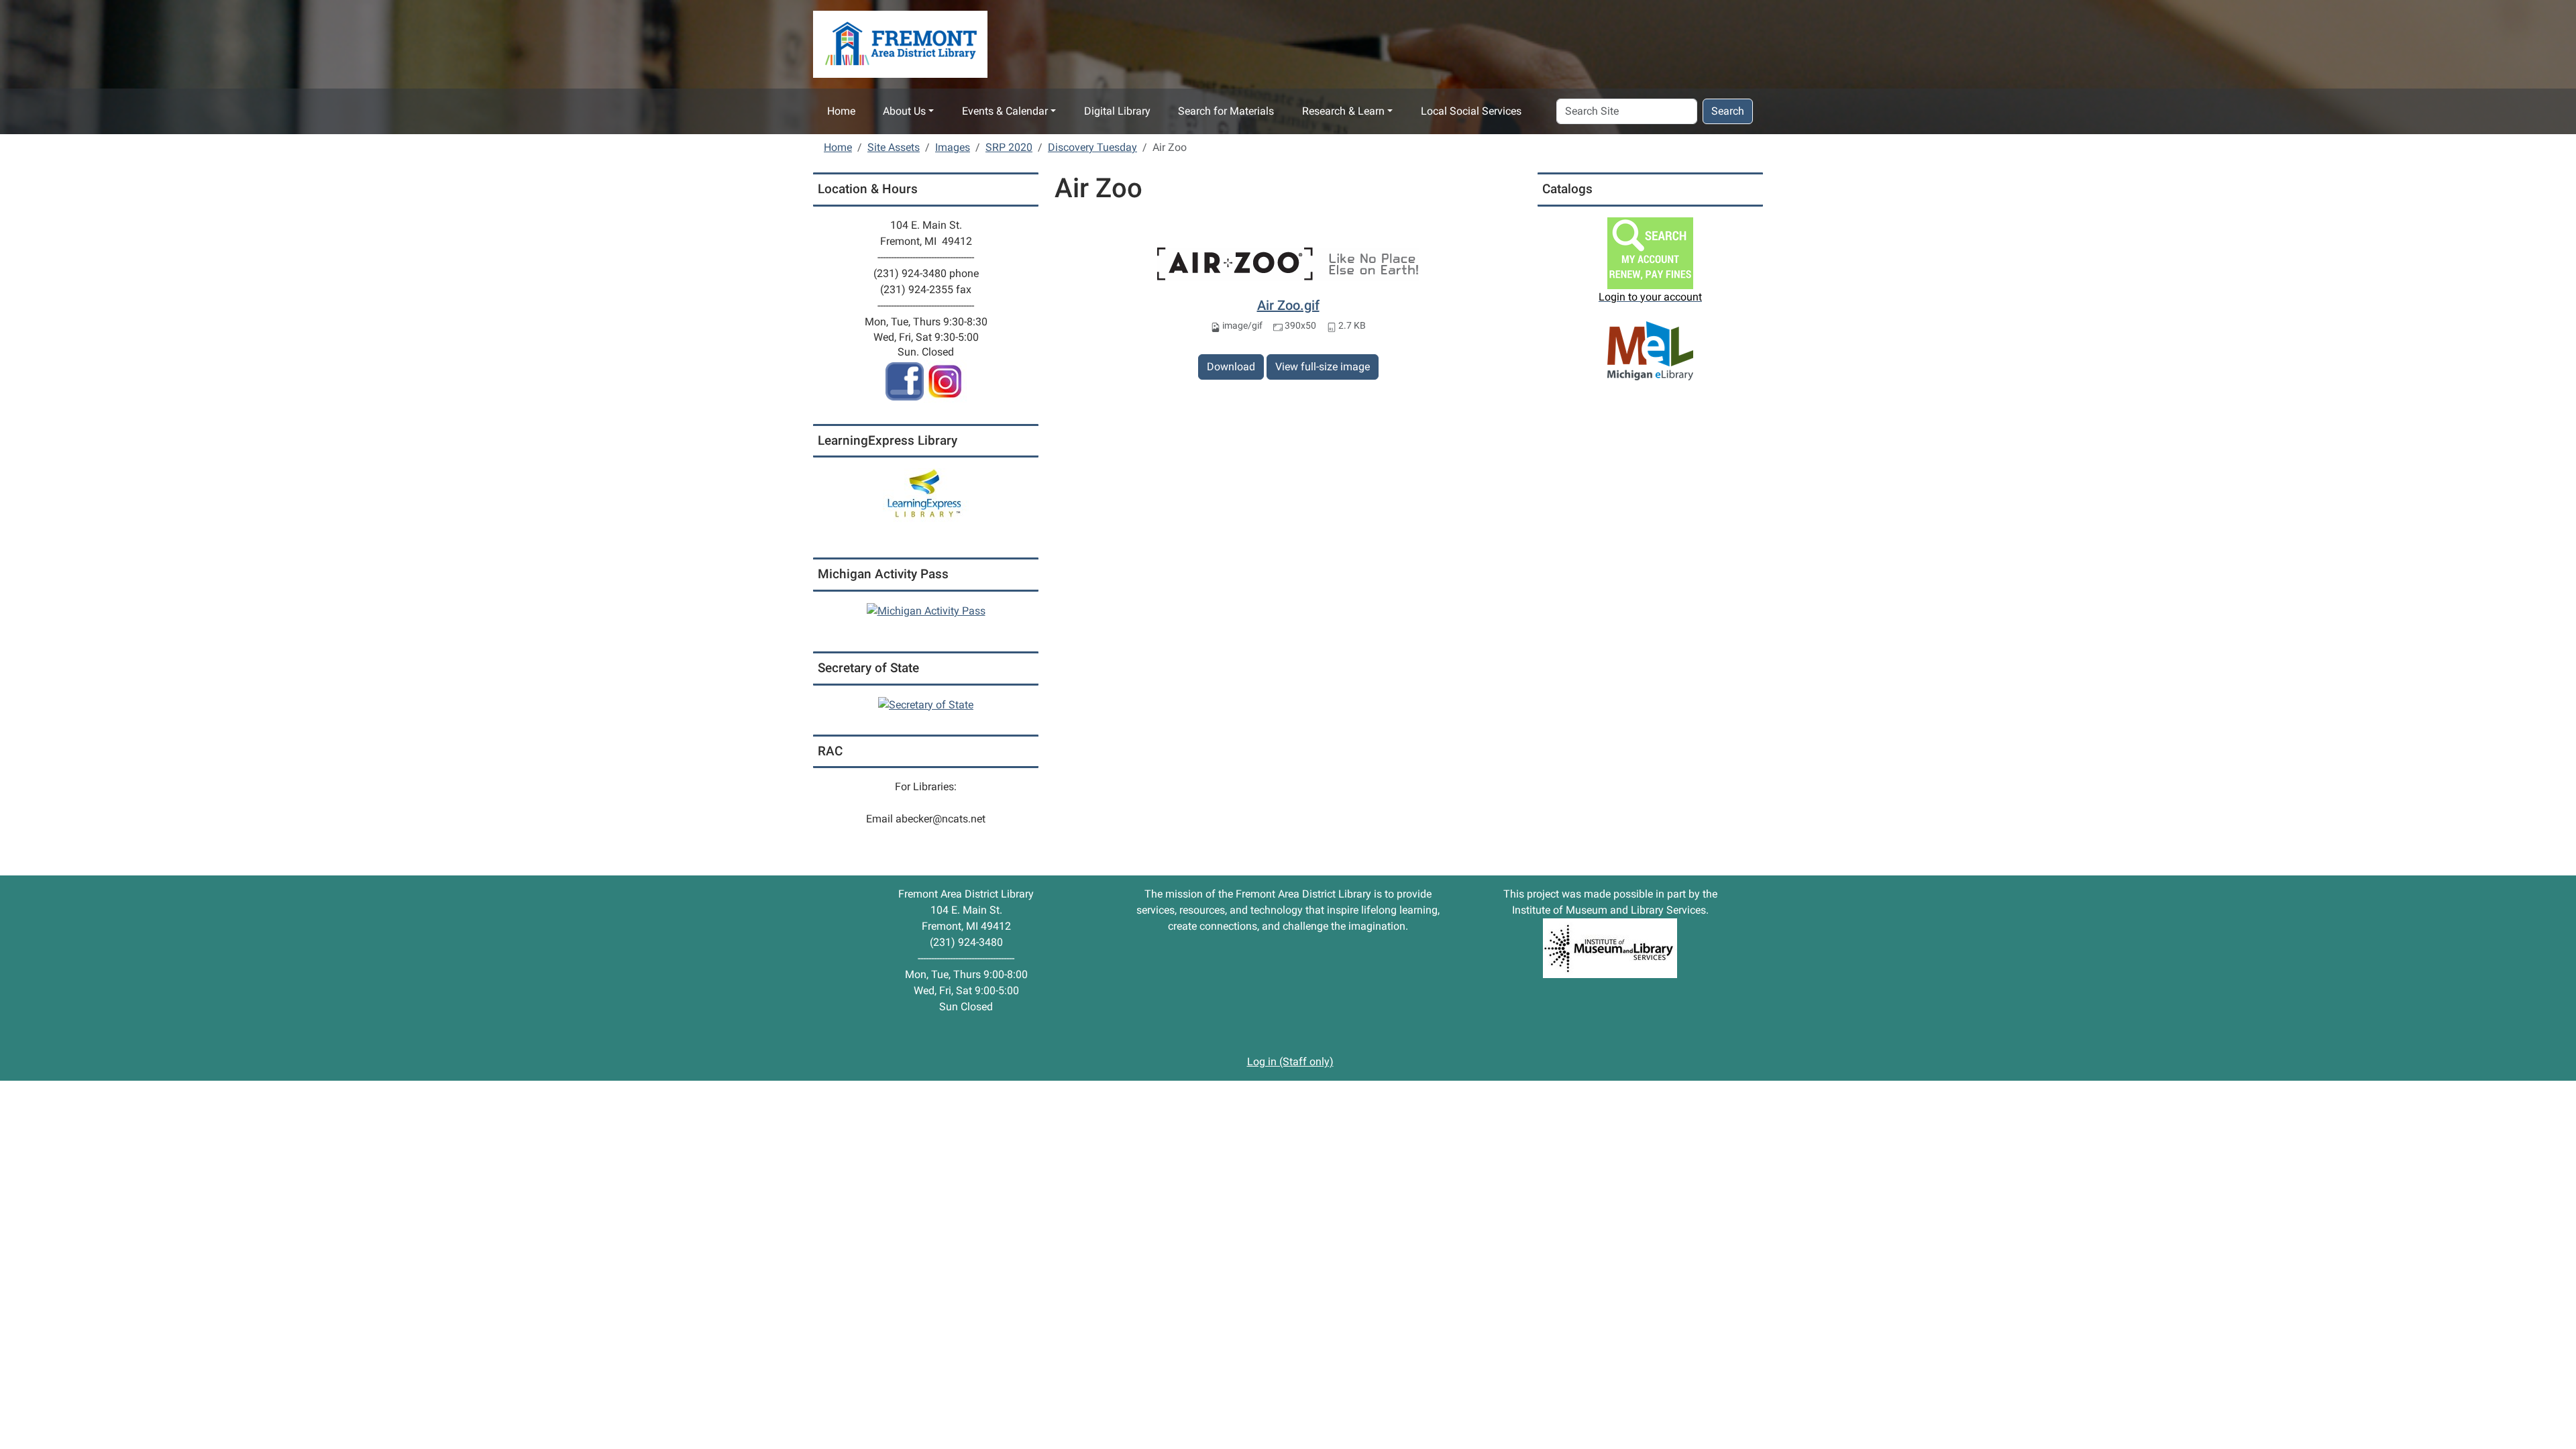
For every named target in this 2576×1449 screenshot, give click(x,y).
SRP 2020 (1009, 147)
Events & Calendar (1005, 111)
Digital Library (1117, 111)
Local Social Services (1471, 111)
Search (1728, 111)
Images (953, 147)
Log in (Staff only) (1290, 1062)
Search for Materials (1226, 111)
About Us (904, 111)
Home (841, 111)
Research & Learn (1343, 111)
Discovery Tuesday (1092, 147)
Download (1231, 367)
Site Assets (894, 147)
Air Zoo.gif (1288, 305)
